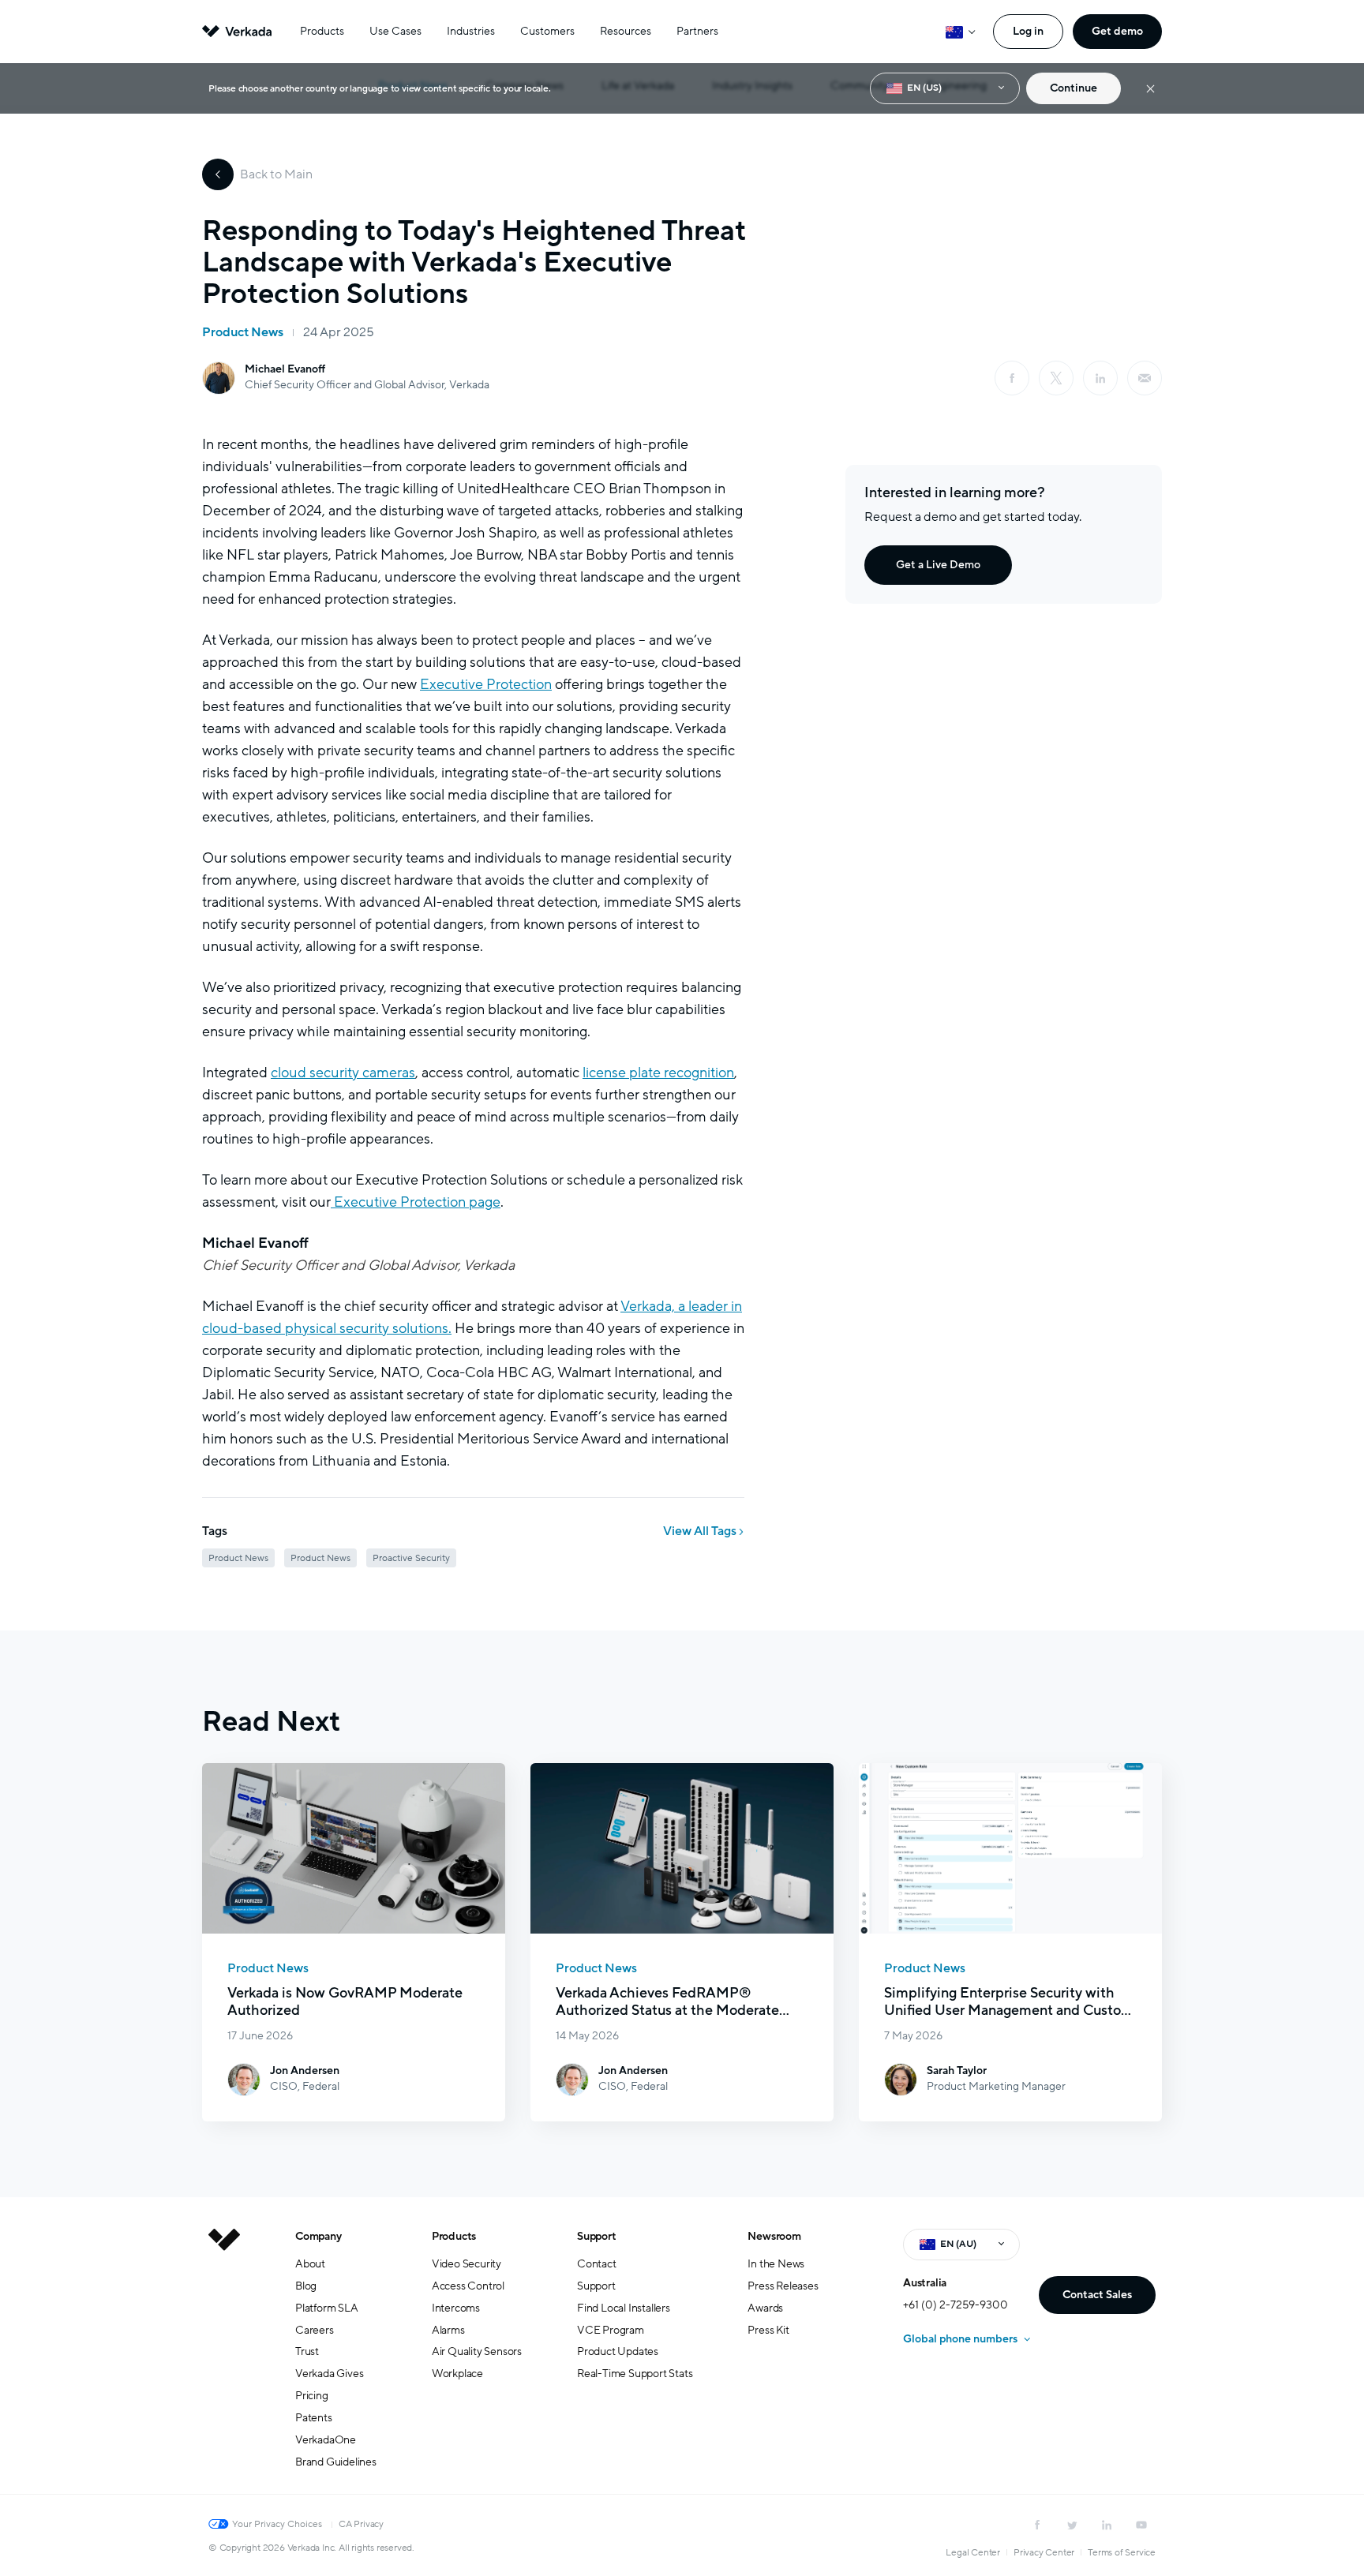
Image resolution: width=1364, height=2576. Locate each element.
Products (322, 31)
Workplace (457, 2374)
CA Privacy (361, 2524)
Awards (765, 2308)
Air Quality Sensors (477, 2351)
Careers (315, 2330)
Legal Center (973, 2552)
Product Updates (618, 2351)
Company (319, 2236)
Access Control (468, 2286)
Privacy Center (1044, 2552)
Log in (1028, 31)
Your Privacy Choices (277, 2524)
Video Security (467, 2264)
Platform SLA (327, 2308)
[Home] (224, 2361)
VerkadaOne (326, 2440)
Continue (1074, 88)
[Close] (1150, 89)
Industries (471, 31)
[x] (1056, 378)
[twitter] (1072, 2525)
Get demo (1117, 31)
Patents (314, 2418)
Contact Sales (1097, 2295)
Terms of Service (1122, 2552)
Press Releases (783, 2286)
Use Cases (395, 31)
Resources (626, 31)
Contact (597, 2264)
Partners (697, 31)
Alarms (448, 2330)
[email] (1145, 378)
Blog (306, 2286)
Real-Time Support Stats (635, 2374)
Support (597, 2236)
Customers (547, 31)
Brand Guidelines (336, 2462)
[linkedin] (1100, 378)
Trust (307, 2351)
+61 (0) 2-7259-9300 (956, 2305)
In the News (776, 2264)
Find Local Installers (624, 2308)
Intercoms (456, 2308)
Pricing (312, 2396)
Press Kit (768, 2330)
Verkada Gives (329, 2374)
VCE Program (611, 2330)
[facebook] (1012, 378)
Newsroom (774, 2236)
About (310, 2264)
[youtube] (1141, 2525)
